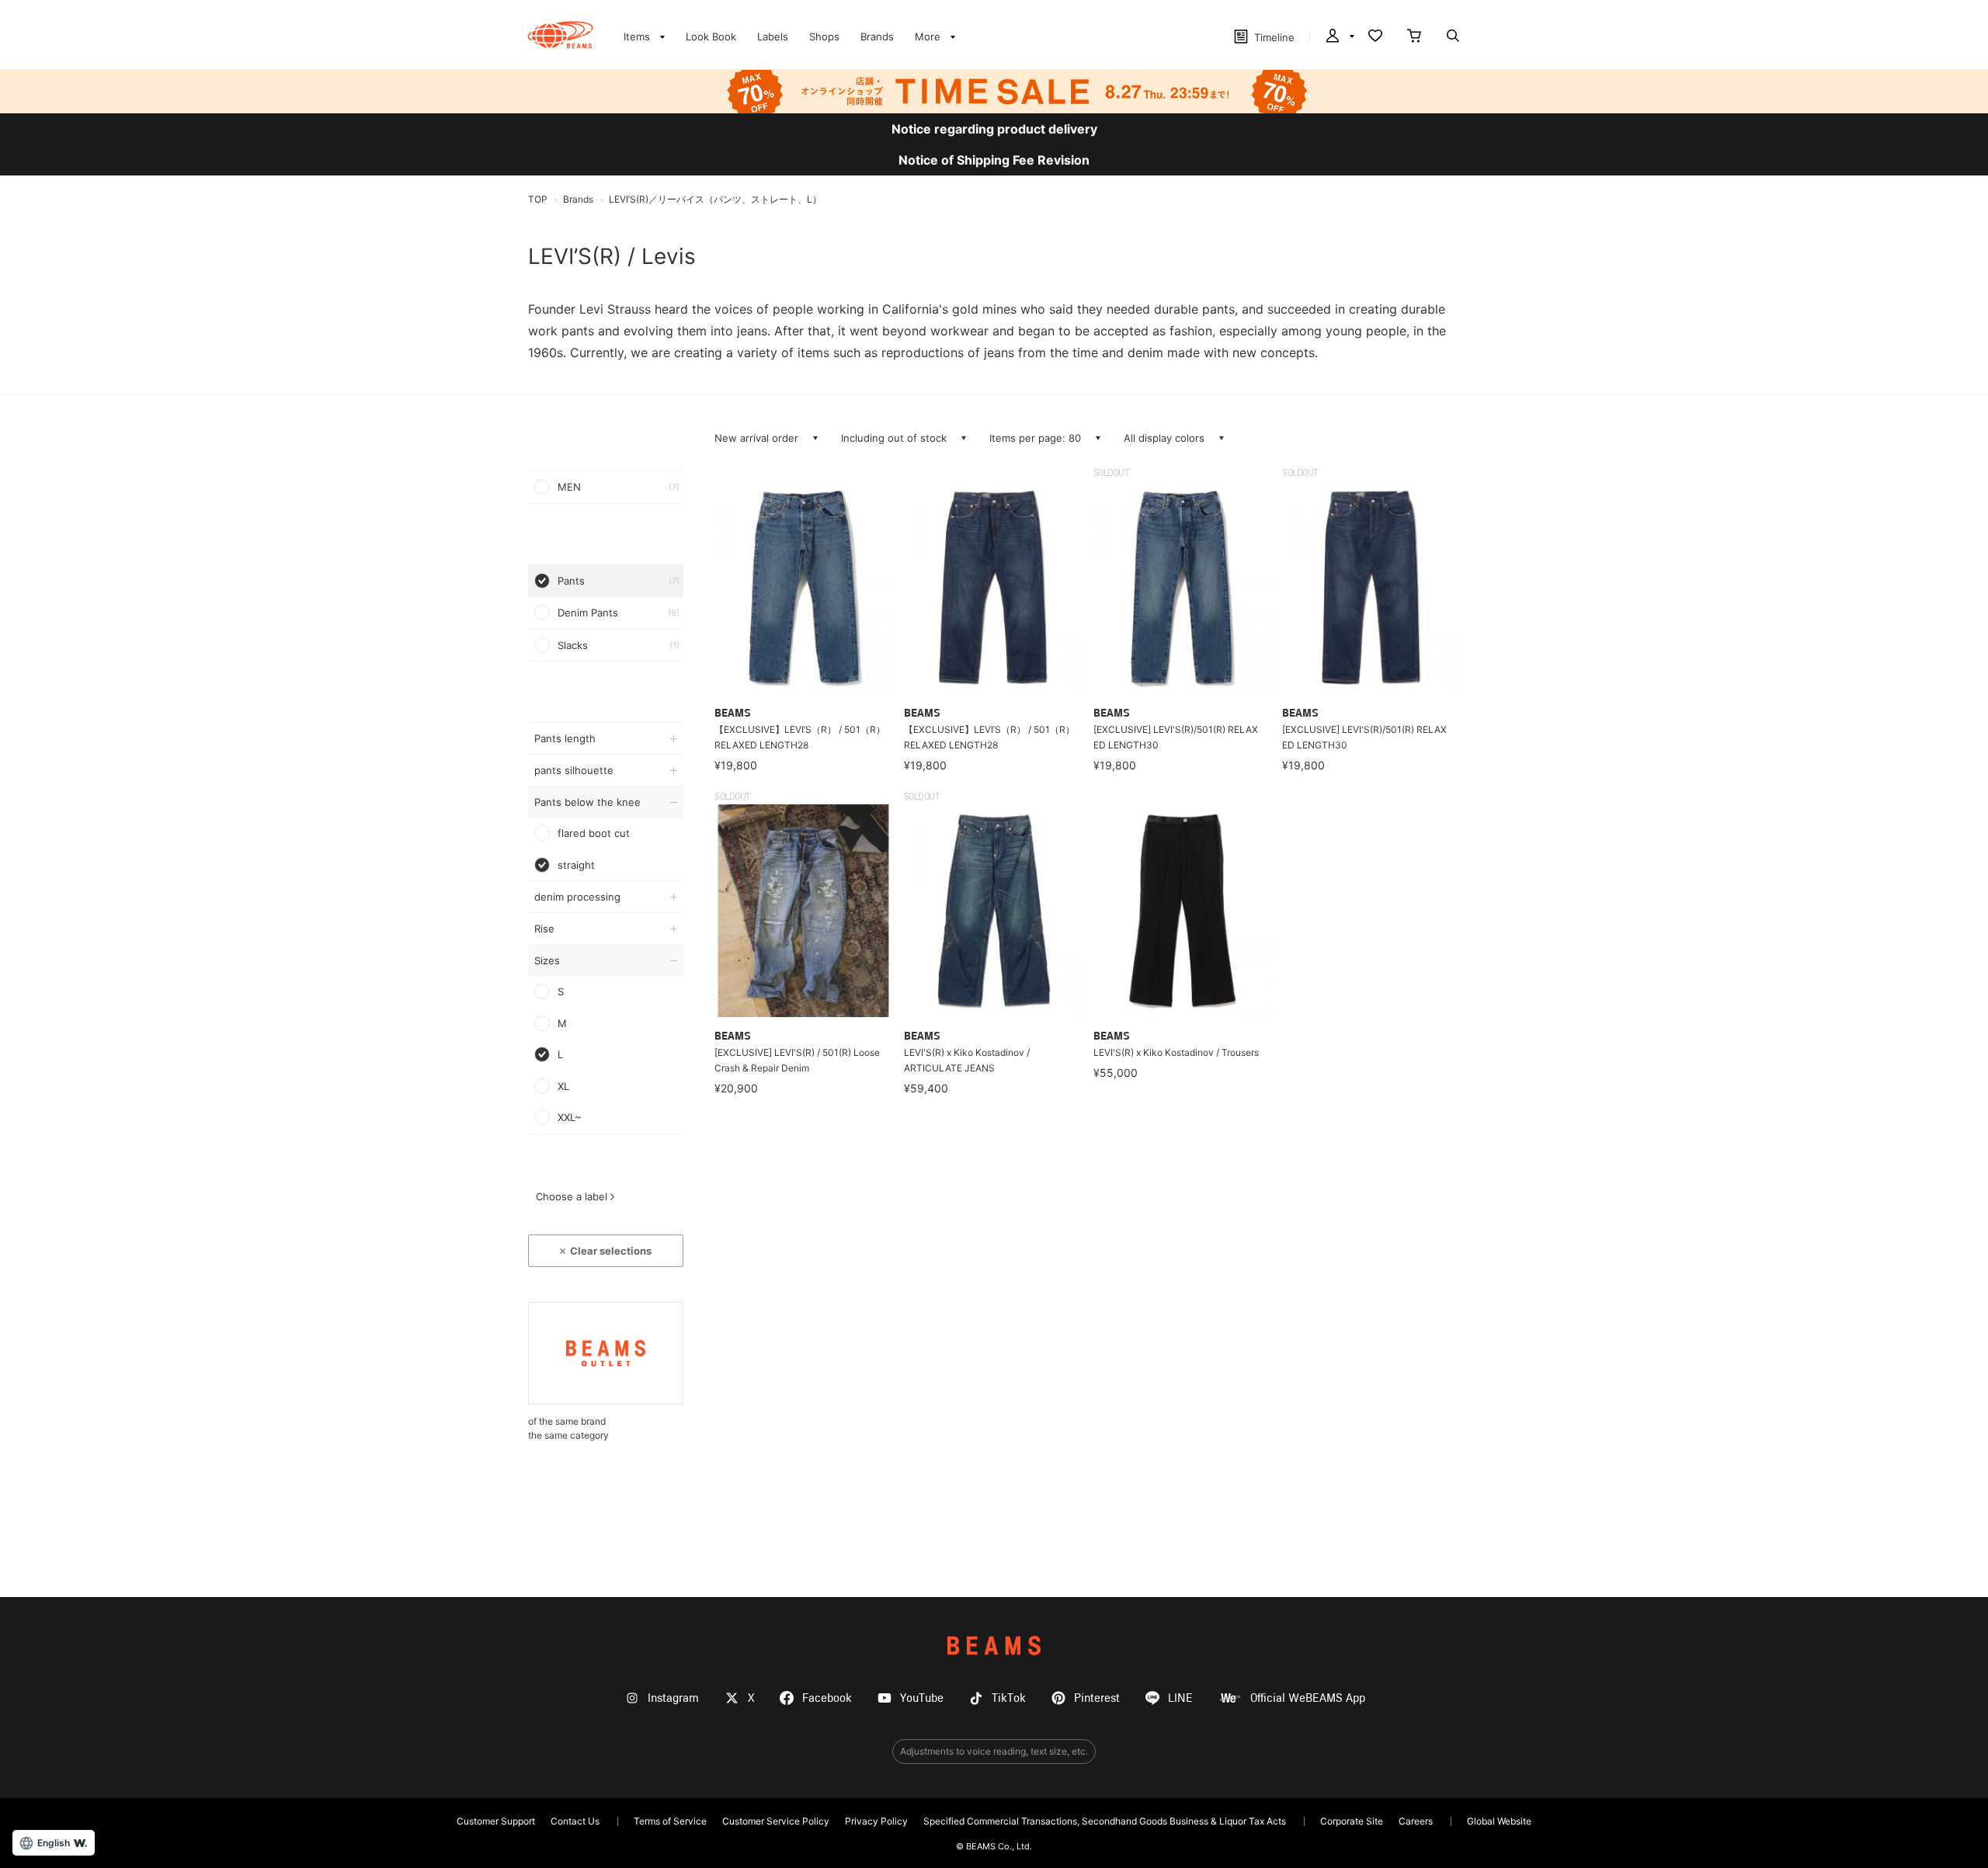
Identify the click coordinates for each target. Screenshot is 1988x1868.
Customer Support (496, 1821)
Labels (773, 36)
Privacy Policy (876, 1821)
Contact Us (575, 1821)
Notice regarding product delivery (994, 129)
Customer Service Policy (776, 1821)
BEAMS (994, 1646)
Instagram (673, 1698)
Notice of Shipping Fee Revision (994, 160)
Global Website (1499, 1821)
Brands (877, 36)
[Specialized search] (1453, 37)
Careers (1416, 1821)
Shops (824, 36)
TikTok (1009, 1698)
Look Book (711, 36)
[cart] (1414, 37)
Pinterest (1097, 1698)
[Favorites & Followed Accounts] (1375, 37)
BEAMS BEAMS (560, 35)
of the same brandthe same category (568, 1428)
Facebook (827, 1698)
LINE (1180, 1698)
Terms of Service (670, 1821)
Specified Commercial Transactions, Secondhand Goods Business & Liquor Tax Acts (1105, 1821)
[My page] (1339, 37)
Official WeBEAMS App (1308, 1698)
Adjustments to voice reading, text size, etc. (994, 1751)
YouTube (922, 1698)
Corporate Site (1352, 1821)
